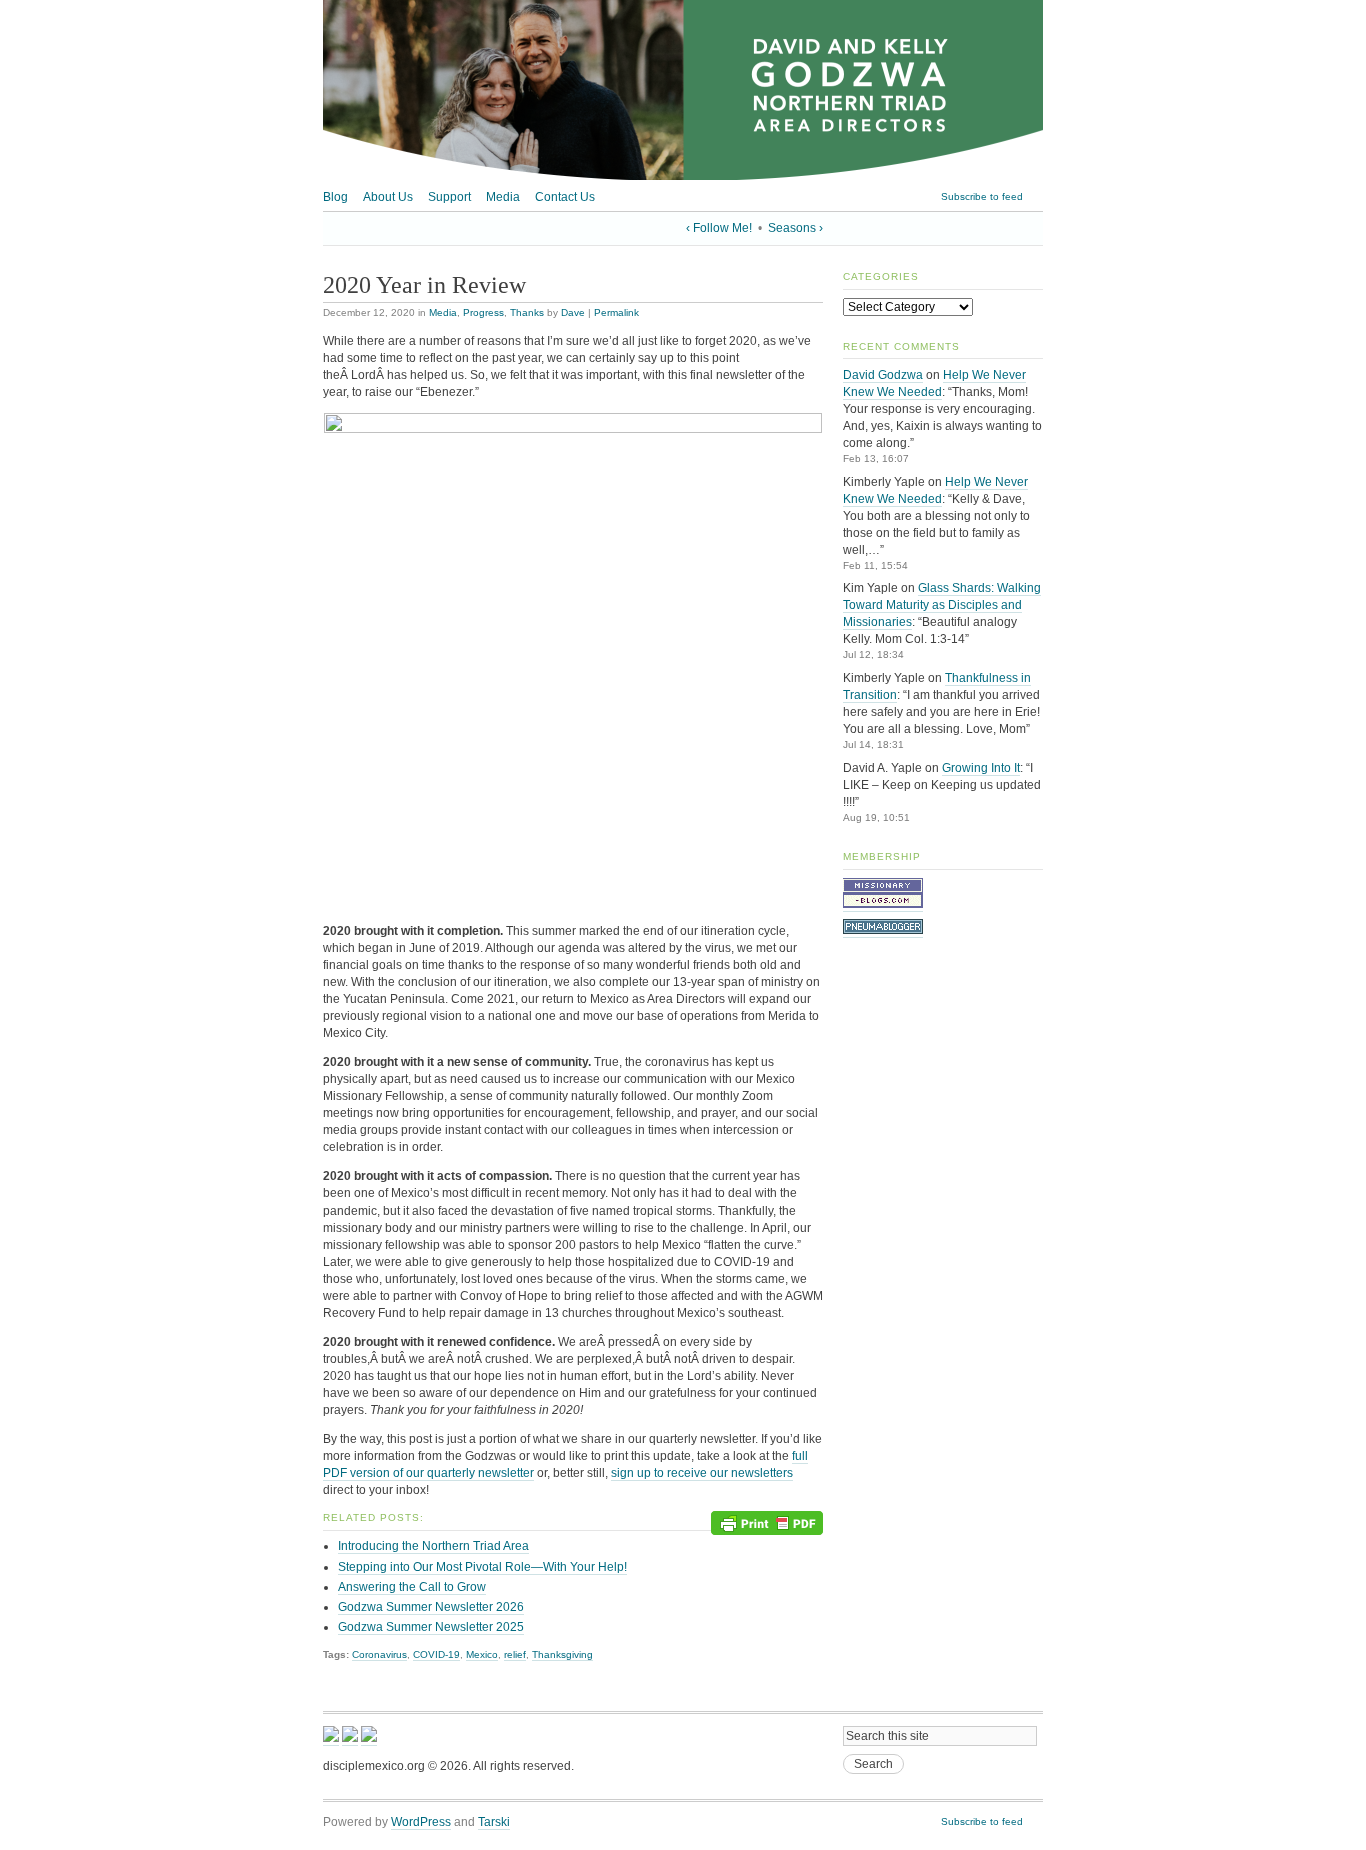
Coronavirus (379, 1654)
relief (515, 1654)
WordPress (421, 1822)
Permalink (616, 312)
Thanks (527, 312)
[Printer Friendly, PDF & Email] (767, 1522)
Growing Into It (981, 768)
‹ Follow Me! (719, 228)
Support (449, 197)
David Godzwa (883, 375)
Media (503, 197)
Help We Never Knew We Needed (934, 383)
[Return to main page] (683, 176)
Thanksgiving (562, 1654)
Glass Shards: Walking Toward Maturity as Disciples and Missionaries (942, 605)
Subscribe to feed (982, 196)
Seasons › (795, 228)
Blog (335, 197)
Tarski (494, 1822)
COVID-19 (436, 1654)
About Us (388, 197)
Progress (483, 312)
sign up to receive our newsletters (702, 1473)
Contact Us (565, 197)
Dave (573, 312)
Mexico (482, 1654)
